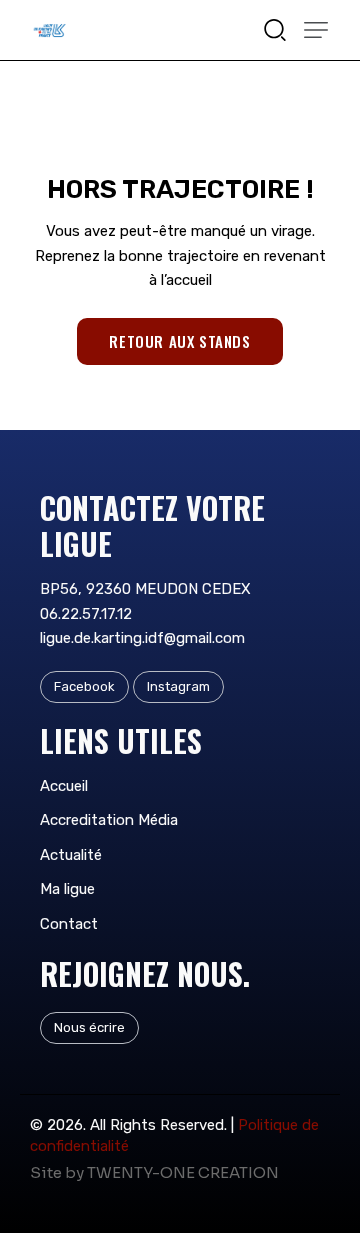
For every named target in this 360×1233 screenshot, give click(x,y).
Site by (57, 1172)
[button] (316, 30)
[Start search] (275, 28)
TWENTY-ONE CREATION (183, 1172)
